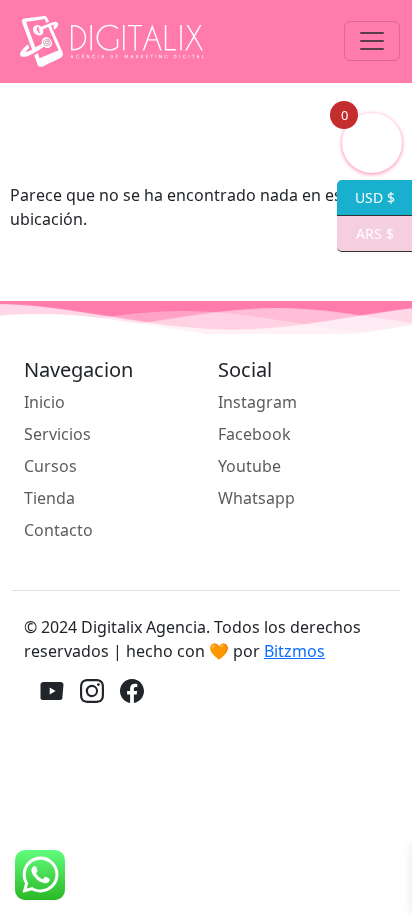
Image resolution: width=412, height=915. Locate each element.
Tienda (49, 498)
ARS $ (365, 232)
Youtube (249, 466)
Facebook (254, 434)
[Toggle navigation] (372, 41)
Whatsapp (256, 498)
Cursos (50, 466)
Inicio (44, 402)
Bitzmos (294, 651)
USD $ (366, 196)
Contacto (58, 530)
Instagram (257, 402)
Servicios (57, 434)
